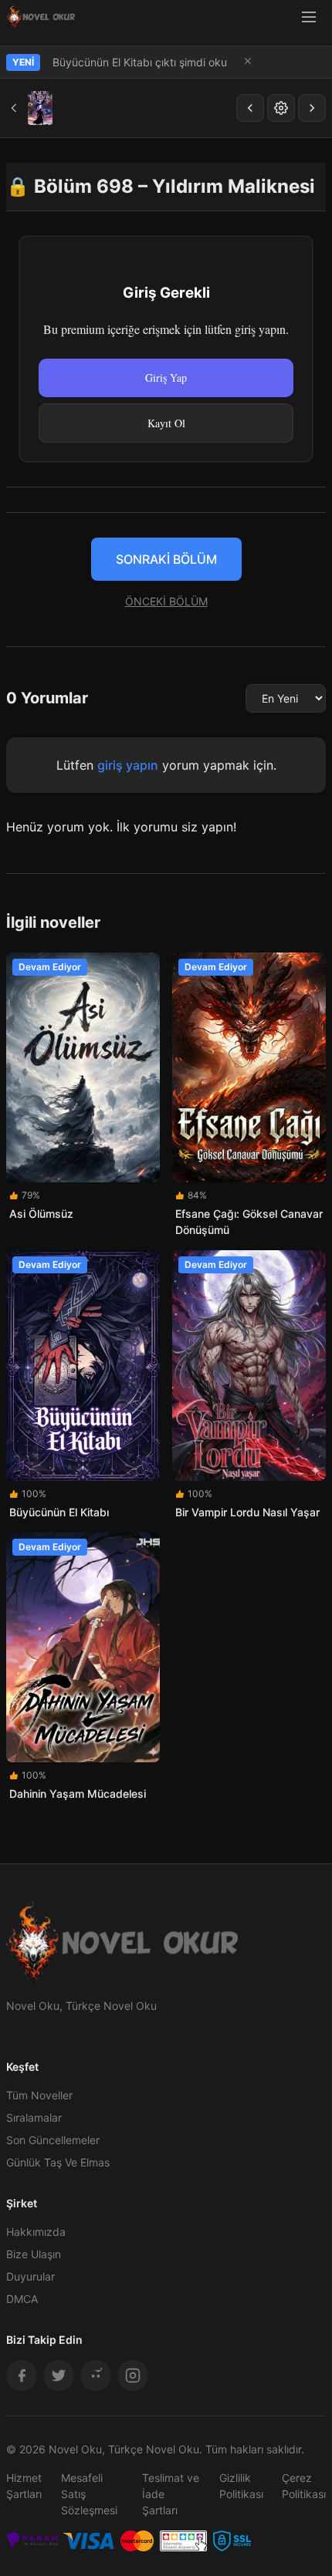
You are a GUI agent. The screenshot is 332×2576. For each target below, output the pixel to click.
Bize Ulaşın (34, 2254)
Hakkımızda (36, 2232)
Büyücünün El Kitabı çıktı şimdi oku (140, 62)
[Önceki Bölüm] (250, 108)
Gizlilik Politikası (241, 2486)
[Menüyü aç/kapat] (309, 17)
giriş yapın (128, 765)
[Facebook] (22, 2375)
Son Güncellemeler (53, 2140)
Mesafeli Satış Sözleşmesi (89, 2494)
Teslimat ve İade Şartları (171, 2494)
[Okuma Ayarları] (281, 108)
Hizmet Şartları (24, 2486)
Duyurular (30, 2276)
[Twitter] (59, 2375)
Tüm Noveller (39, 2095)
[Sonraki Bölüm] (312, 108)
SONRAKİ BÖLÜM (166, 559)
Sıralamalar (34, 2117)
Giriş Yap (166, 378)
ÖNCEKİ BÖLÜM (166, 601)
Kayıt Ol (166, 423)
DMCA (22, 2299)
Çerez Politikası (304, 2486)
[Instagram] (133, 2375)
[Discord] (96, 2375)
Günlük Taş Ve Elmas (58, 2162)
